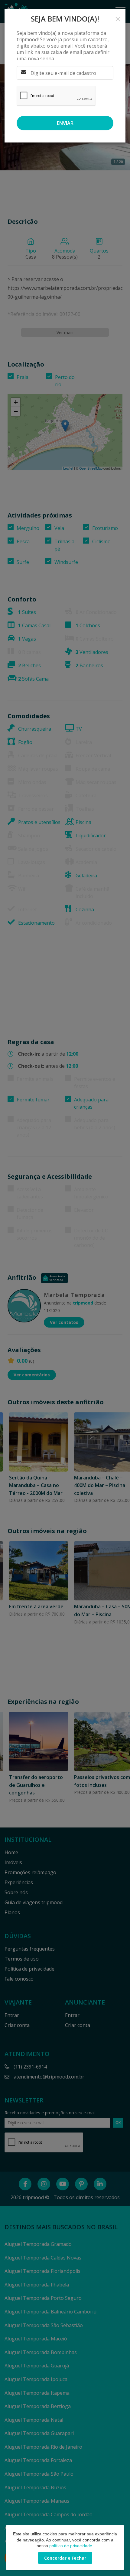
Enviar (65, 123)
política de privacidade (71, 2546)
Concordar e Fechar (65, 2558)
